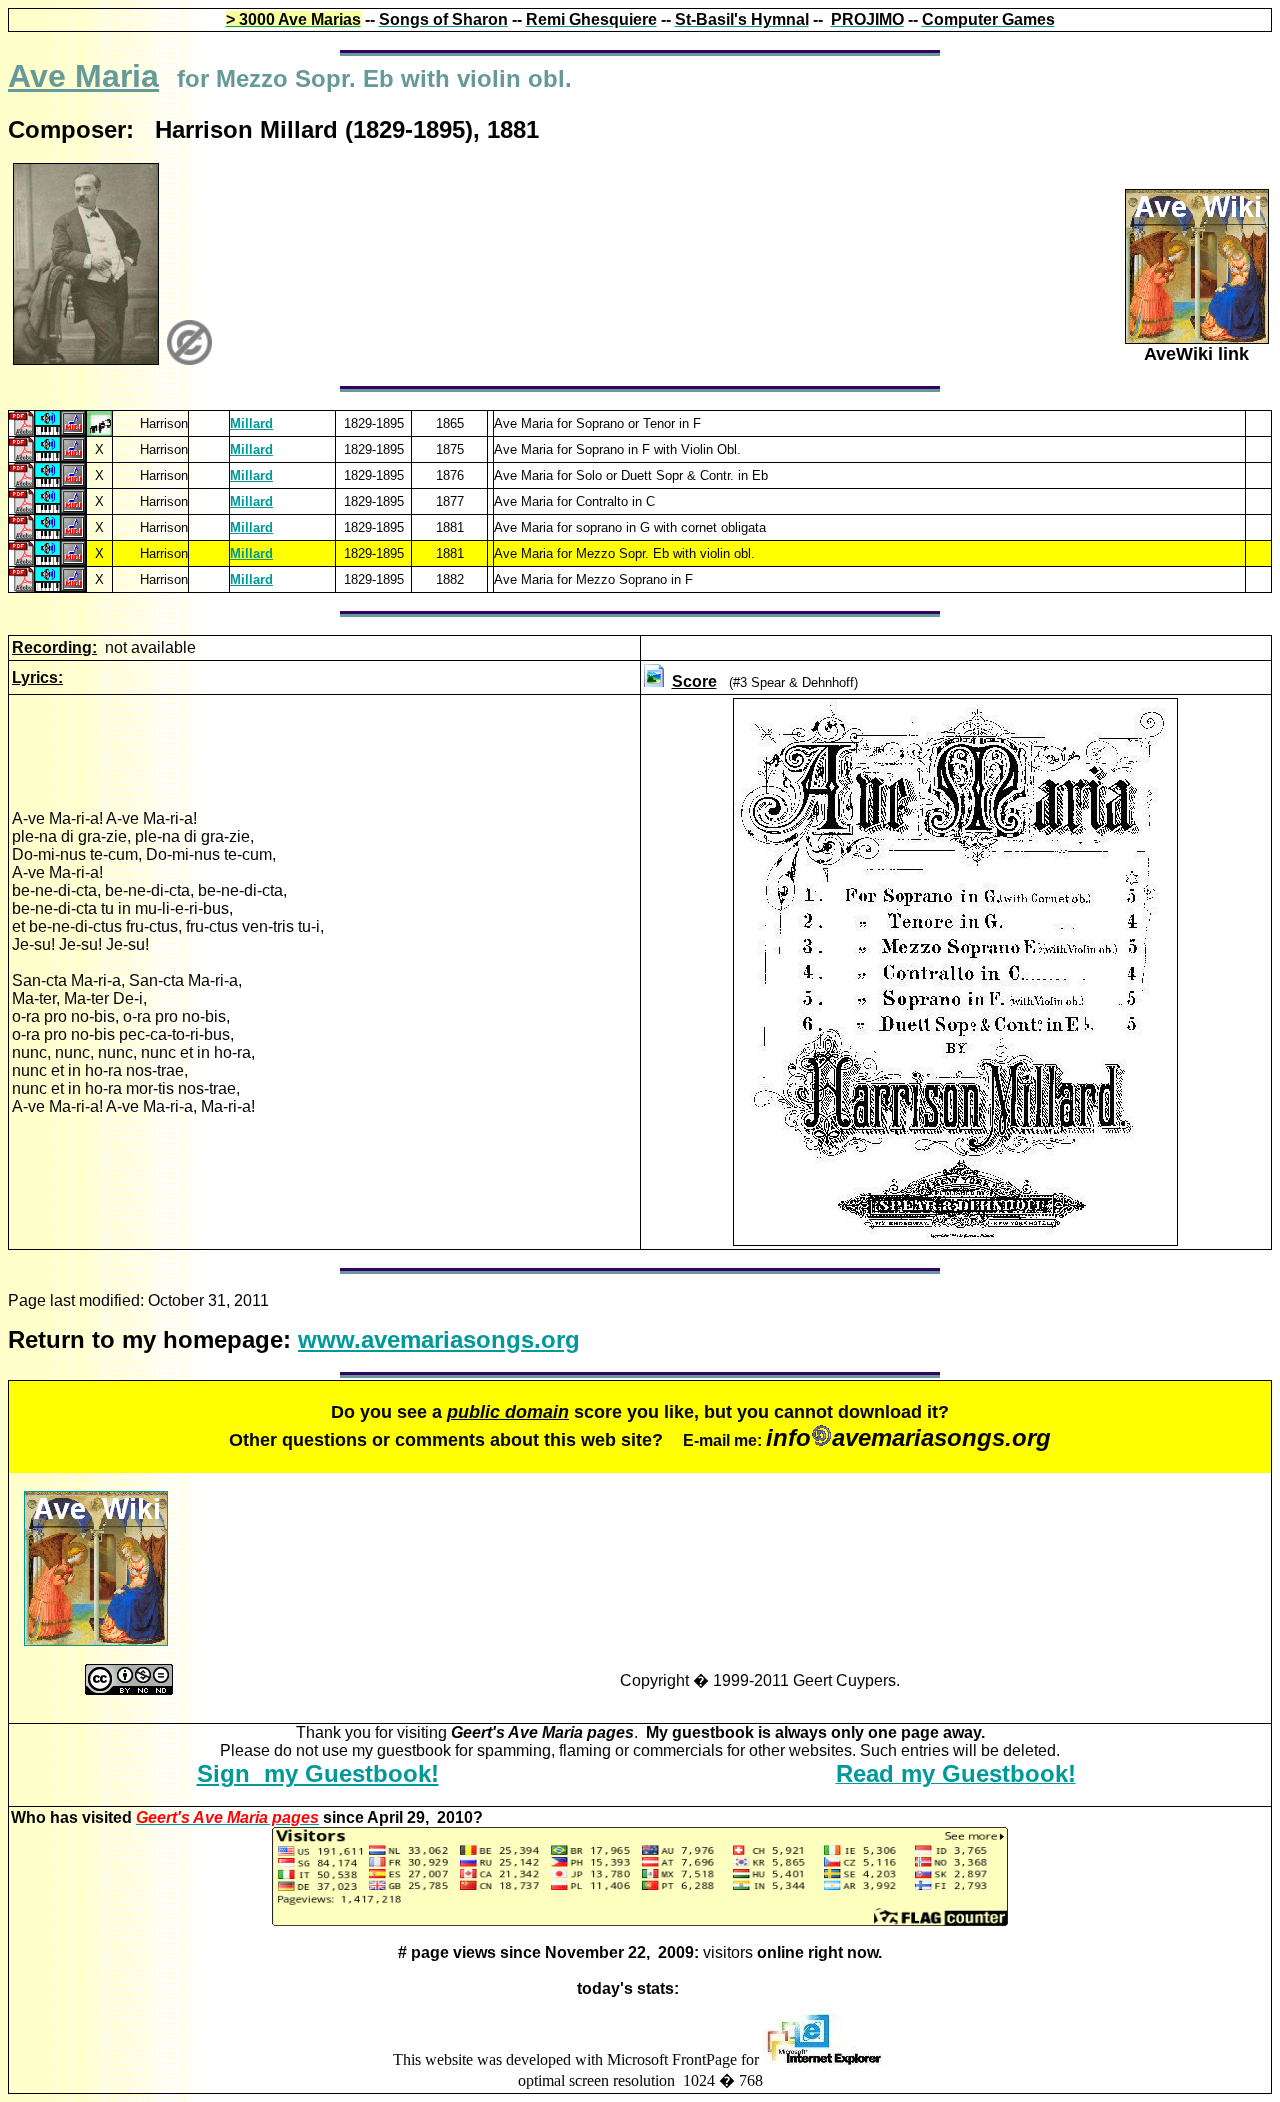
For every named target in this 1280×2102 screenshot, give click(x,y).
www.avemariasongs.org (439, 1339)
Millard (251, 423)
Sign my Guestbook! (318, 1773)
